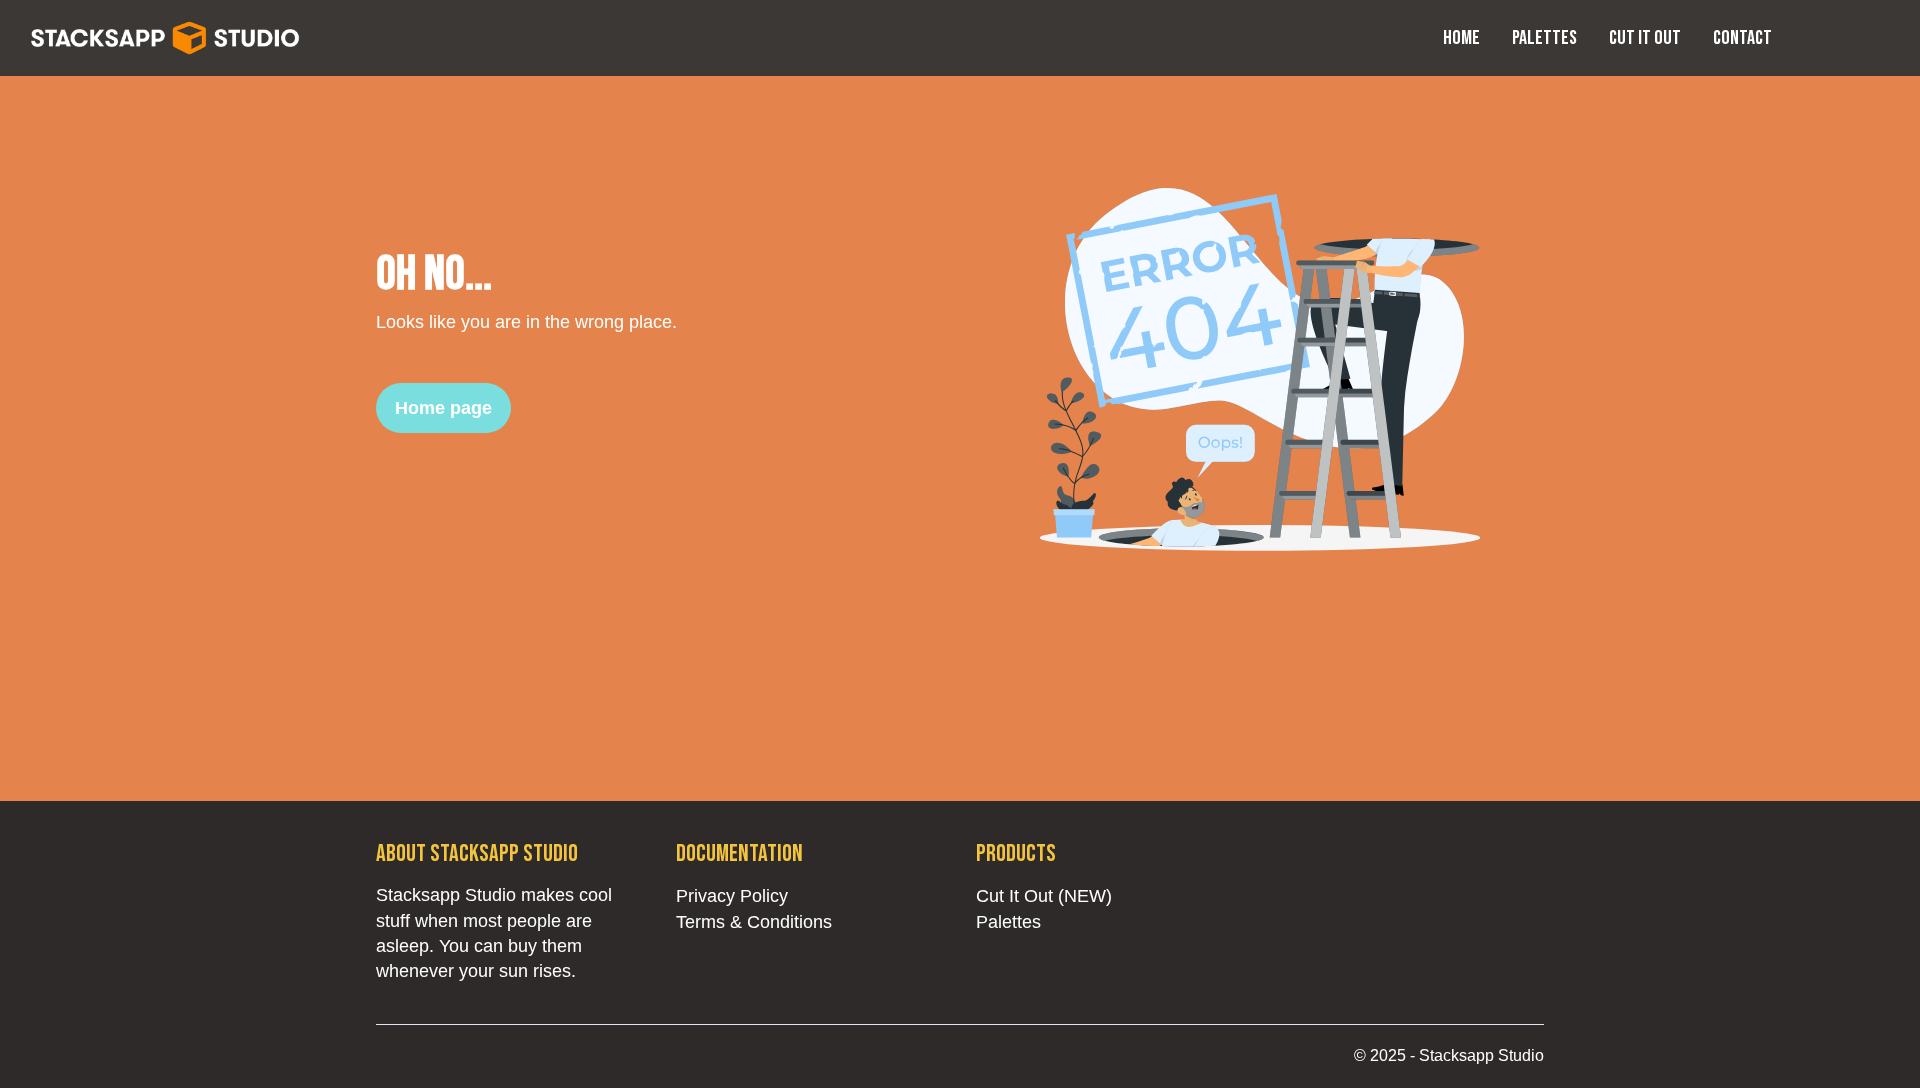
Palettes (1544, 38)
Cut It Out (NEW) (1044, 896)
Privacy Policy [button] (732, 896)
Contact (1742, 38)
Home (1461, 38)
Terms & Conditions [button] (754, 922)
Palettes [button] (1008, 922)
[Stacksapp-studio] (166, 36)
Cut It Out (1645, 38)
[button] (1832, 38)
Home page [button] (443, 408)
